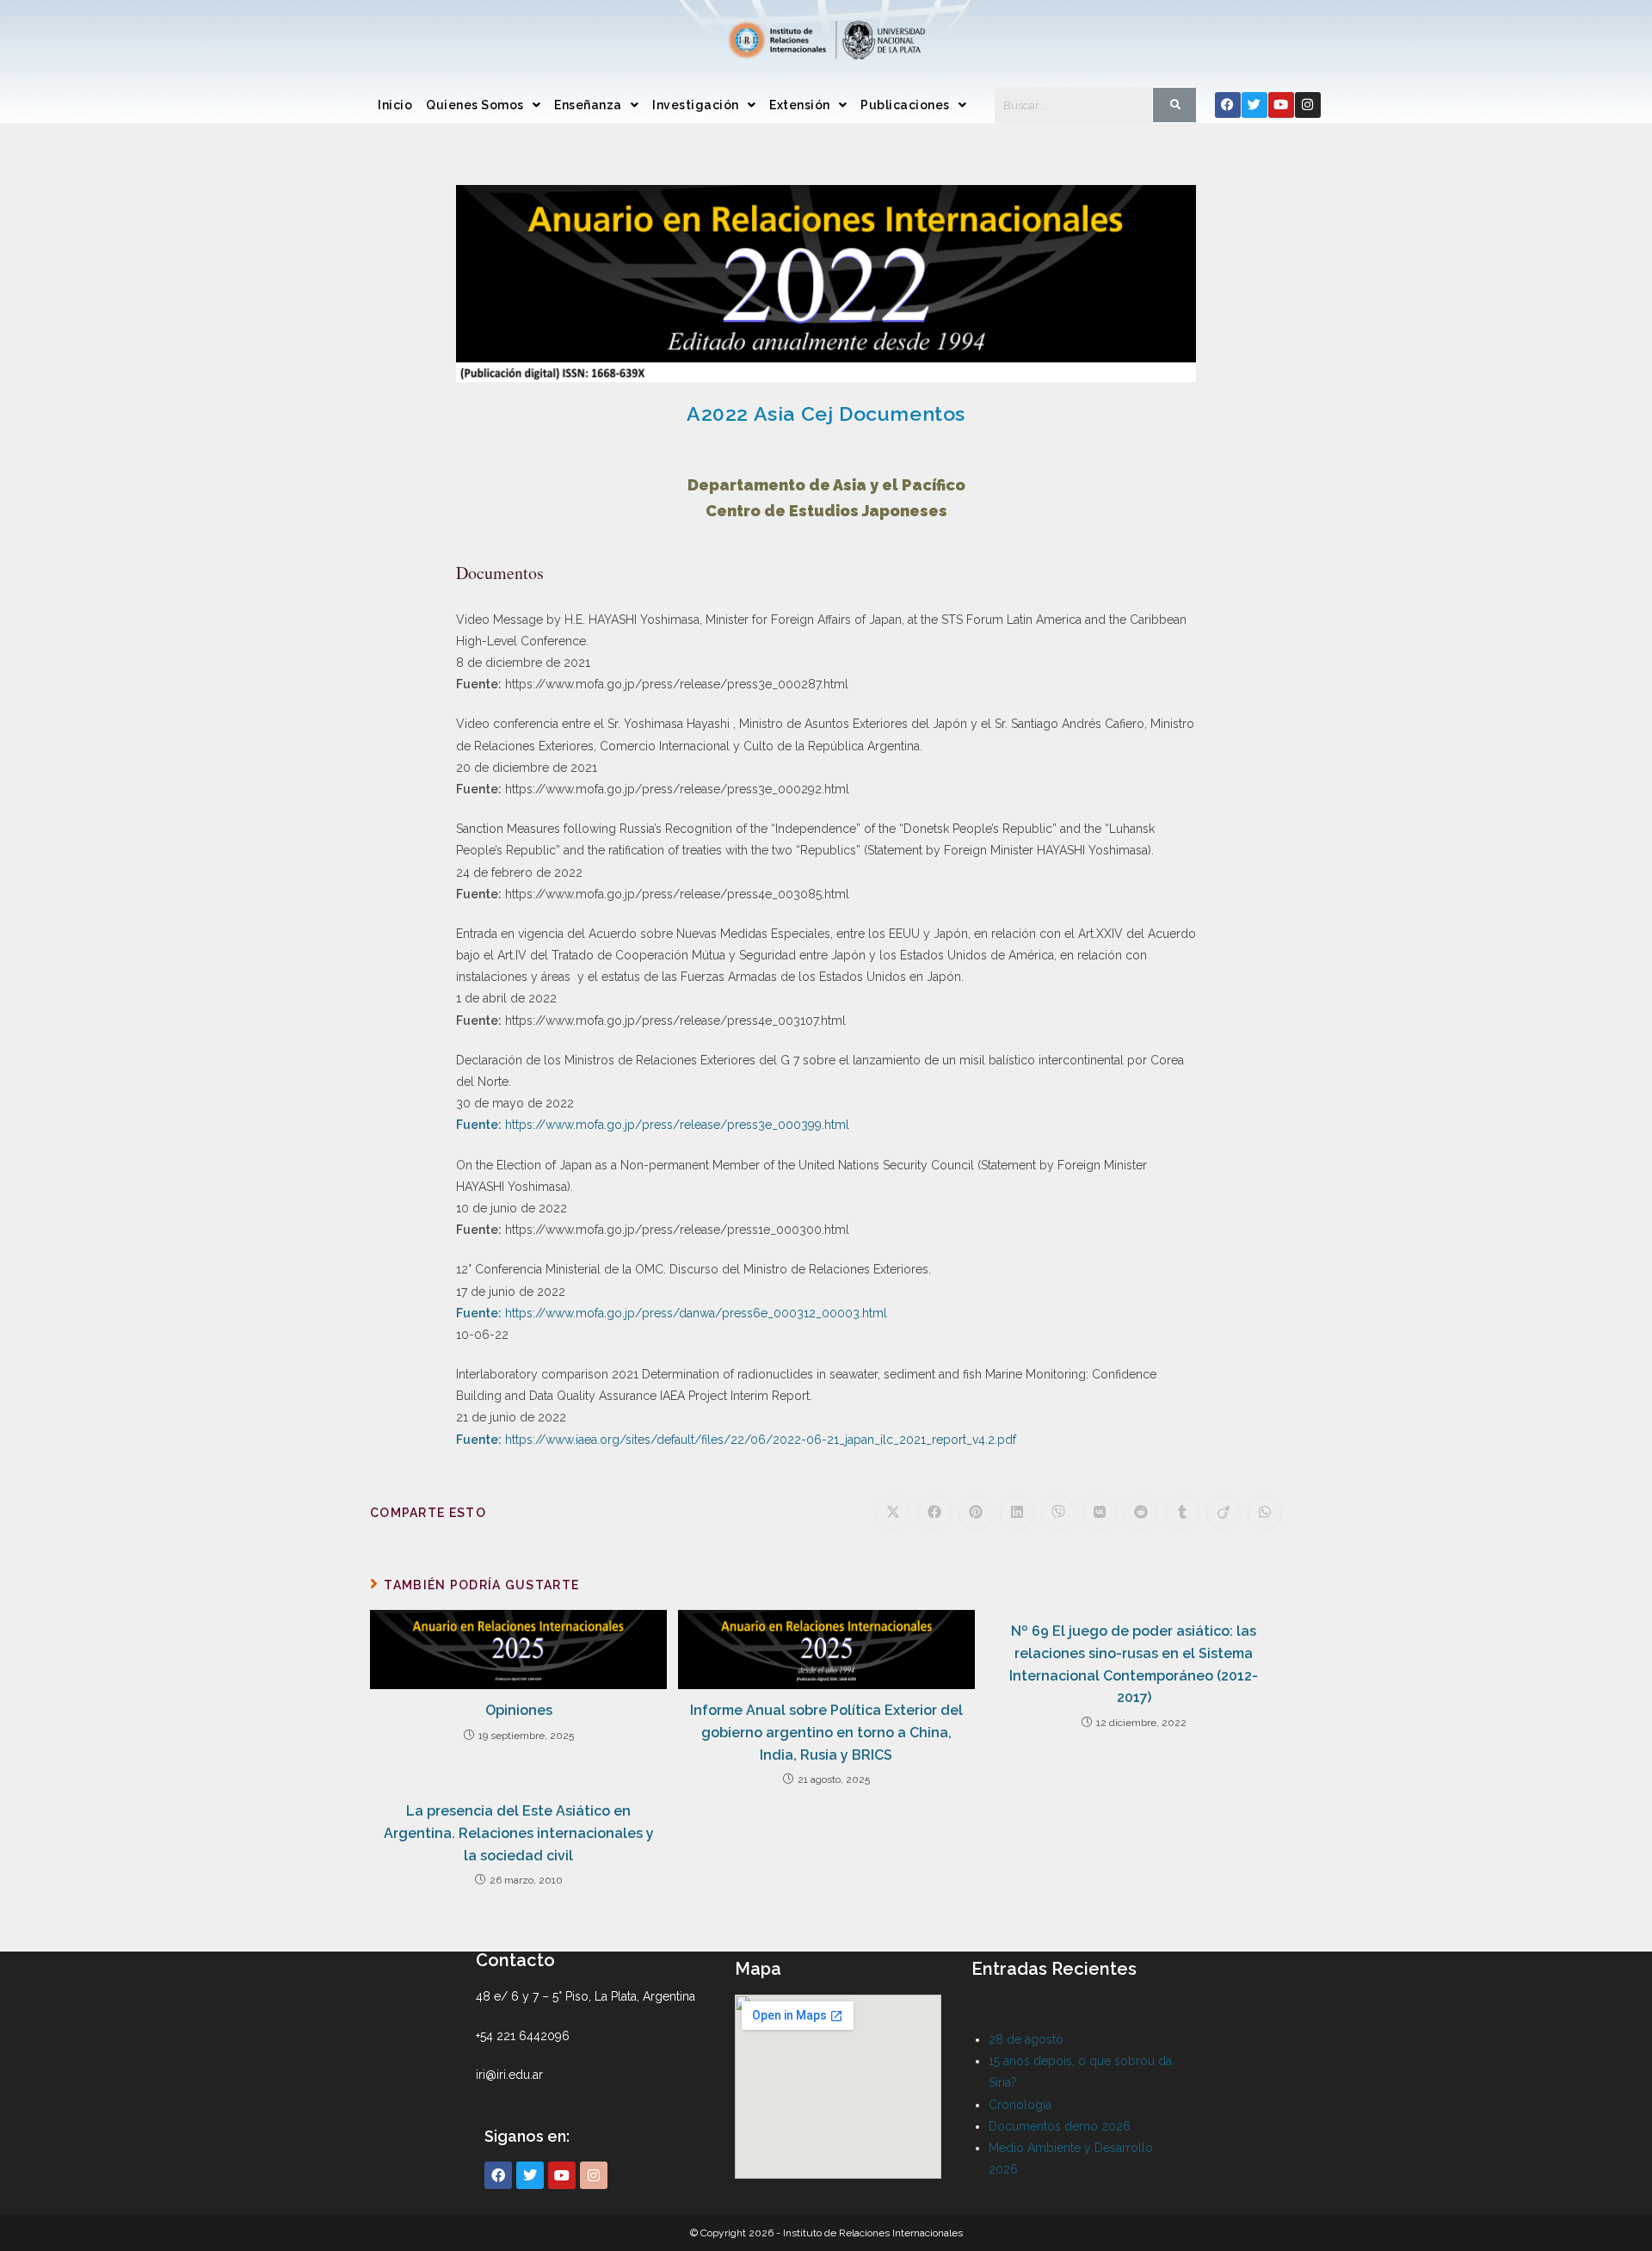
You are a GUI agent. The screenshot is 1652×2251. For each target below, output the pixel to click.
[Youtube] (1281, 105)
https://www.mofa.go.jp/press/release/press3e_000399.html (675, 1125)
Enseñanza (588, 105)
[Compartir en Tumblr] (1182, 1513)
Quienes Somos (475, 105)
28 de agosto (1026, 2039)
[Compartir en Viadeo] (1224, 1513)
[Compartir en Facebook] (934, 1513)
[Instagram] (1308, 105)
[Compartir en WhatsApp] (1265, 1513)
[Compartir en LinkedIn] (1017, 1513)
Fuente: (479, 1125)
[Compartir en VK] (1100, 1513)
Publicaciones (905, 105)
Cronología (1020, 2105)
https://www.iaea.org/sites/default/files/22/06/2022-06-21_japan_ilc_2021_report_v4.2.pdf (759, 1440)
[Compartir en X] (893, 1513)
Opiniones (519, 1710)
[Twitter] (1254, 105)
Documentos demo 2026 (1060, 2126)
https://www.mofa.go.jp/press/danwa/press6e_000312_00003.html (694, 1313)
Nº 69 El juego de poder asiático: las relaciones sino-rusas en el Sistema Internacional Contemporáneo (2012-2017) (1134, 1664)
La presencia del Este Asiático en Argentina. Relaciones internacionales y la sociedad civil (519, 1833)
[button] (483, 105)
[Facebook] (1228, 105)
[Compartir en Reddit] (1141, 1513)
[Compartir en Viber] (1058, 1513)
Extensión (800, 105)
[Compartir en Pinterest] (976, 1513)
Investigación (696, 105)
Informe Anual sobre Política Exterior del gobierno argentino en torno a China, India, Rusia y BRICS (826, 1732)
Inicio (395, 105)
